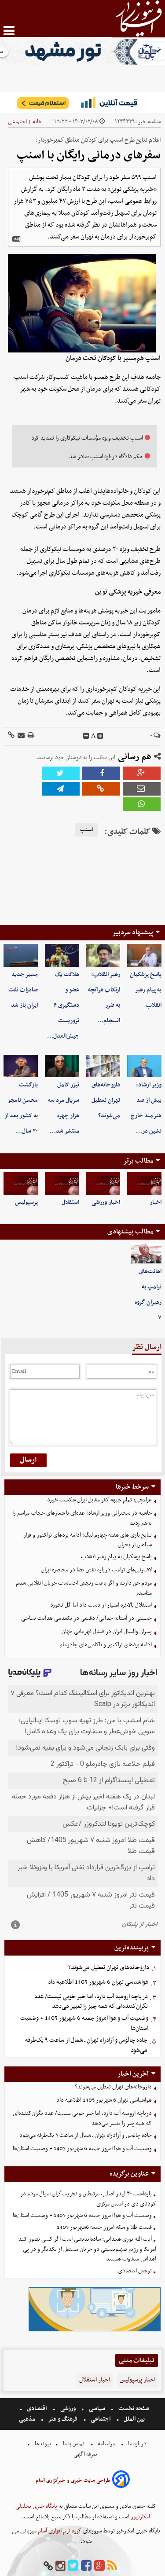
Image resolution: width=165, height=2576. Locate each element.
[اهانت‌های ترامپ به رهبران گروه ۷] (146, 1253)
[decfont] (86, 736)
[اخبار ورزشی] (103, 1184)
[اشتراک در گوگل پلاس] (142, 773)
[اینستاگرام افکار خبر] (60, 2566)
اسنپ (86, 830)
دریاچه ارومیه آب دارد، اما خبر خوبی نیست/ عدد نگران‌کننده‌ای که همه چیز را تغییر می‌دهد (91, 2002)
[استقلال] (62, 1184)
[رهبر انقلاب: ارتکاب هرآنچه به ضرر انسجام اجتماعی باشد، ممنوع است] (103, 955)
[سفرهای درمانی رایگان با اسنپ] (61, 789)
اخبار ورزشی (106, 1202)
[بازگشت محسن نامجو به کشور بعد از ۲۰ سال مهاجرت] (21, 1066)
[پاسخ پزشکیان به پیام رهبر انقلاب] (144, 955)
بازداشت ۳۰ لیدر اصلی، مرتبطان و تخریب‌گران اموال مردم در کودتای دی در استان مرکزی (88, 2199)
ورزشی (68, 2409)
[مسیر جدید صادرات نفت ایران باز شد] (21, 955)
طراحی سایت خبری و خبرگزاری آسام (73, 2481)
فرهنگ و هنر (63, 2419)
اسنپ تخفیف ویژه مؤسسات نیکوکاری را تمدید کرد (87, 438)
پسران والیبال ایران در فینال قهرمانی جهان (107, 1631)
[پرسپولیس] (21, 1184)
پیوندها (42, 2444)
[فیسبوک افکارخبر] (86, 2566)
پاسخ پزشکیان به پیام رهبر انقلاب (146, 990)
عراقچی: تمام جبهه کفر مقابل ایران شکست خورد (99, 1500)
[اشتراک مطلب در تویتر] (61, 773)
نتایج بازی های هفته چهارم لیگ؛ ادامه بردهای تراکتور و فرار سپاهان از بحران (88, 1540)
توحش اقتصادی (135, 2271)
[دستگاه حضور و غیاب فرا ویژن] (95, 2330)
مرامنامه (106, 2444)
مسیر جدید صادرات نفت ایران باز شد (23, 990)
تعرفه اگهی (86, 2454)
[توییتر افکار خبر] (73, 2566)
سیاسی (97, 2409)
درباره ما (137, 2444)
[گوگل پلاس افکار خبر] (99, 2566)
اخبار (156, 1202)
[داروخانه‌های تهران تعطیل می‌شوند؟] (103, 1066)
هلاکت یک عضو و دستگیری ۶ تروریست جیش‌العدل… (63, 1005)
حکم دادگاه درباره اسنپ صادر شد (106, 457)
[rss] (112, 2566)
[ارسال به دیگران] (20, 736)
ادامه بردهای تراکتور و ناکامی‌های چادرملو (106, 1645)
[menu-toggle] (9, 31)
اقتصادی (37, 2409)
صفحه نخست (133, 2409)
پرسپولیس (26, 1202)
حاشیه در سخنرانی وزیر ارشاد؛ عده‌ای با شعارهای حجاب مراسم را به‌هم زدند (82, 1518)
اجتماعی (17, 122)
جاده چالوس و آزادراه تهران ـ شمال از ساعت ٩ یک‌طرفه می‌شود (86, 2045)
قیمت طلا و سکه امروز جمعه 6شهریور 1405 (104, 2227)
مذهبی (28, 2419)
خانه (37, 122)
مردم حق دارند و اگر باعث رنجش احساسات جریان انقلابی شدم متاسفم (84, 1588)
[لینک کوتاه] (11, 736)
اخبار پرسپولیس (137, 2380)
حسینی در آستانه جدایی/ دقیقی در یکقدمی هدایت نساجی (86, 1618)
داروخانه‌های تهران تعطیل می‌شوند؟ (106, 1100)
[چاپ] (30, 736)
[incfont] (100, 736)
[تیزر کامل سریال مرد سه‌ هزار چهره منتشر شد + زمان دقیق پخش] (62, 1066)
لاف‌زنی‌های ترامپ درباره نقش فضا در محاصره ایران (96, 1570)
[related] (16, 239)
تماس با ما (74, 2444)
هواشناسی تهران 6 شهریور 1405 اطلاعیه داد (98, 1982)
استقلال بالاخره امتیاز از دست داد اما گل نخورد (101, 1605)
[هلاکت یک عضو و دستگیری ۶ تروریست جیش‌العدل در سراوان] (62, 955)
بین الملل (134, 2419)
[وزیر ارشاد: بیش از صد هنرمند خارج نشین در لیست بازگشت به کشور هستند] (144, 1066)
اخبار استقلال (95, 2380)
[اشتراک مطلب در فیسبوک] (101, 773)
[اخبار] (144, 1184)
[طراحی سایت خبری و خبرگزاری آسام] (121, 2481)
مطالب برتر (138, 1161)
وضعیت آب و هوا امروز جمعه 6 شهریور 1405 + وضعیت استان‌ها (84, 2023)
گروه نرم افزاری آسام (59, 2531)
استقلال (70, 1202)
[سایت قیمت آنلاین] (82, 103)
